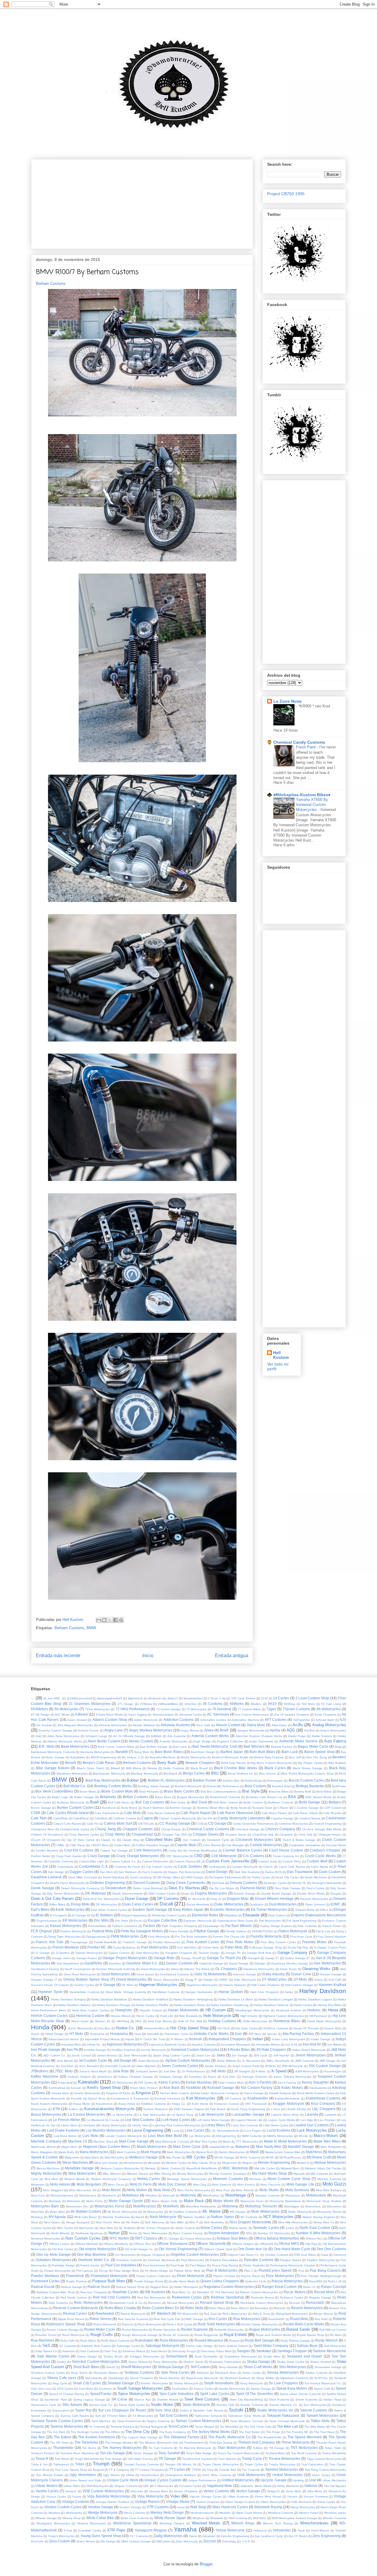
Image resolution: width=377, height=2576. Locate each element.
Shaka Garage (259, 2361)
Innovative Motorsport (236, 2044)
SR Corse (119, 2399)
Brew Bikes (324, 1791)
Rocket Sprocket (164, 2330)
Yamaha (185, 2529)
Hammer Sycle (50, 1992)
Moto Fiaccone (271, 2185)
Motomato (74, 2201)
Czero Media (319, 1867)
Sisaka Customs (316, 2373)
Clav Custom (191, 1840)
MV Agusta (57, 2217)
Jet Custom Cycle (93, 2060)
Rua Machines (43, 2340)
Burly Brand (129, 1808)
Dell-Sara (218, 1883)
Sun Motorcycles (315, 2405)
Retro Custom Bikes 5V (161, 2308)
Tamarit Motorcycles (322, 2415)
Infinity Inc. (94, 2044)
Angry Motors (190, 1730)
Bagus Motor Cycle (313, 1746)
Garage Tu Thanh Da (224, 1958)
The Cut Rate (56, 2432)
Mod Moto (51, 2179)
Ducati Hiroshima (198, 1904)
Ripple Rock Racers (71, 2319)
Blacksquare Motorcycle (109, 1774)
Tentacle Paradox (122, 2427)
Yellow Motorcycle (230, 2530)
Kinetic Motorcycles (87, 2093)
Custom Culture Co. (123, 1861)
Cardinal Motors (310, 1818)
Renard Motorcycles (181, 2303)
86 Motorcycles (329, 1709)
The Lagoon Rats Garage (140, 2437)
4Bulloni (256, 1704)
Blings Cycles (194, 1773)
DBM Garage (195, 1877)
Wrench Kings (243, 2523)
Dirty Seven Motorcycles (63, 1894)
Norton (114, 2233)
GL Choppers (226, 1969)
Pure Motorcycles (280, 2276)
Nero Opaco (52, 2222)
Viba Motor (315, 2491)
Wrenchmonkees (314, 2523)
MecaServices (133, 2163)
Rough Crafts (102, 2335)
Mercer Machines (48, 2168)
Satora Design (87, 2356)
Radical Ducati (43, 2287)
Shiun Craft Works (258, 2367)
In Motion (177, 2039)
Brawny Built (303, 1791)
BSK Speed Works (318, 1797)
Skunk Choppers (141, 2378)
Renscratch (315, 2303)
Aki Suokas (44, 1725)
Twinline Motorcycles (282, 2469)
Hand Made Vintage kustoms (126, 1992)
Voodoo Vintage (130, 2507)
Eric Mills (101, 1920)
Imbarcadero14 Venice (64, 2039)
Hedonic (314, 2010)
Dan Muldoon (128, 1872)
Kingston (143, 2093)
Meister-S (303, 2163)
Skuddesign (116, 2378)
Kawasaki (88, 2082)
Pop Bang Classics (325, 2270)
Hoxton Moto (333, 2028)
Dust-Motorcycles (283, 1904)
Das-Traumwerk (300, 1872)
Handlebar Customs (166, 1992)
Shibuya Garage (171, 2367)
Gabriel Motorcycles (89, 1953)
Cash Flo (93, 1824)
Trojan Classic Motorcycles (220, 2464)
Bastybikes (78, 1757)
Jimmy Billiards (226, 2061)
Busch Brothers (154, 1808)
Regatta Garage (320, 2297)
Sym (98, 2416)
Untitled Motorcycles (238, 2480)
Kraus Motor (82, 2104)
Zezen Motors (86, 2541)
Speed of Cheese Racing (66, 2394)
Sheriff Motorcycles (136, 2367)
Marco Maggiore (42, 2152)
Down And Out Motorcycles (101, 1899)
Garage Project (87, 1958)
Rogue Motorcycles (265, 2329)
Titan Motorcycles (232, 2448)
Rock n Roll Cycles (180, 2324)
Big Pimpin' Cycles (310, 1763)
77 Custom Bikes (249, 1709)
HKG (138, 2021)
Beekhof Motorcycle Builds (230, 1757)
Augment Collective (230, 1741)
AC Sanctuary (218, 1714)
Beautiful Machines (163, 1757)
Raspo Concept (334, 2287)
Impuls (130, 2039)
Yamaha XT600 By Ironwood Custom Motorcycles (312, 805)
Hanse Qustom (231, 1992)
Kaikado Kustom (79, 2077)
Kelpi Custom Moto (231, 2083)
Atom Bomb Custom (104, 1741)
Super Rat (83, 2410)
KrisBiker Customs (153, 2104)
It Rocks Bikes (239, 2050)
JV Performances (194, 2071)
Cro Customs (254, 1856)
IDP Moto (255, 2034)
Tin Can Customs (161, 2448)
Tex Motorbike (229, 2427)
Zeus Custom (59, 2541)
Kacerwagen (333, 2071)
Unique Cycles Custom (163, 2480)
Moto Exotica (246, 2185)
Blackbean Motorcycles (72, 1774)
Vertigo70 (273, 2491)
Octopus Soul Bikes (232, 2238)
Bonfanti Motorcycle (188, 1786)
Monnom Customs (228, 2179)
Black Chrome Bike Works (236, 1768)
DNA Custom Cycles (162, 1894)
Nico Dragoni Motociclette (250, 2222)
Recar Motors (295, 2292)
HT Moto (76, 2034)
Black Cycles (275, 1768)
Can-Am (207, 1818)
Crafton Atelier (41, 1856)
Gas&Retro (93, 1963)
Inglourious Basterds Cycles (168, 2044)
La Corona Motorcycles (86, 2114)
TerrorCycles (178, 2426)
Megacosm (229, 2163)
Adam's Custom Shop (110, 1720)
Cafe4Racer (81, 1818)
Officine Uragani (243, 2244)
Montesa (255, 2179)
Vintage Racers (147, 2502)
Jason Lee (204, 2055)
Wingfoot (198, 2518)
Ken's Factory (287, 2083)
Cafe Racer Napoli (195, 1813)
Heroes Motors (121, 2016)
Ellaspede (251, 1915)
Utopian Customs (126, 2486)
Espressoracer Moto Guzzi (235, 1921)
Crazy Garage (99, 1856)
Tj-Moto (258, 2448)
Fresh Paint (306, 747)
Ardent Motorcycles (333, 1730)
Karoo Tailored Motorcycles (292, 2077)
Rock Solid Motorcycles (216, 2324)
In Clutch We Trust (152, 2039)
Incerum (196, 2039)
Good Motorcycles (115, 1974)
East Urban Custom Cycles (109, 1910)
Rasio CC (309, 2287)
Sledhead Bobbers (237, 2378)
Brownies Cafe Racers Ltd (264, 1797)
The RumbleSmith (270, 2437)
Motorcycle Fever (252, 2201)
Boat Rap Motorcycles (103, 1780)
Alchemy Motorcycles (113, 1725)
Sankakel (264, 2351)
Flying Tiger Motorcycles (64, 1937)
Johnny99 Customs (117, 2066)
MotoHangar (236, 2195)
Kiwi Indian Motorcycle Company (217, 2093)
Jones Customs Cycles (180, 2066)
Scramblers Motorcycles (241, 2356)
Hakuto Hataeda (234, 1985)
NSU (249, 2233)
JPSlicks (270, 2066)
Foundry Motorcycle (266, 1936)
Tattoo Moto (320, 2421)
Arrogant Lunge (96, 1736)
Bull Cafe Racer (119, 1802)
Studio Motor (162, 2405)
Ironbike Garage (95, 2050)
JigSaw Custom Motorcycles (188, 2060)
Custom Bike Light (91, 1861)
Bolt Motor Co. (75, 1786)
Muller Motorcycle (300, 2212)
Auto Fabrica (335, 1741)
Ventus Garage (248, 2491)
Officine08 (266, 2244)
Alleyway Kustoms (175, 1725)
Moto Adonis (60, 2184)
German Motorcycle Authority (116, 1969)
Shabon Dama (193, 2362)
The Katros (62, 2437)
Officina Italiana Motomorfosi (277, 2238)
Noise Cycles (211, 2228)
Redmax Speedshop (228, 2297)
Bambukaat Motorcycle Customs (53, 1752)
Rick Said (210, 2314)
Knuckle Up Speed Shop (88, 2098)
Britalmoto (108, 1797)
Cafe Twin (39, 1818)
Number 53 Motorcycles (274, 2233)
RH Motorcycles (188, 2314)
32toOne (190, 1704)
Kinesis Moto (60, 2093)
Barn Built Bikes (262, 1752)
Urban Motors (46, 2486)
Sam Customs (90, 2351)
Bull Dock (199, 1802)
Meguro (247, 2163)
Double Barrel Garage (276, 1894)
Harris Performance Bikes (48, 2010)
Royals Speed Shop (310, 2335)
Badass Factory (282, 1747)
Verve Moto (294, 2491)
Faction (149, 1926)
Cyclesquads (217, 1867)
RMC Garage (194, 2319)
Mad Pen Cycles (206, 2142)
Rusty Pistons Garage (295, 2341)
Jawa (221, 2055)
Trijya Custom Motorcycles (324, 2459)
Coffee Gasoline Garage (153, 1845)
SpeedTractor (101, 2394)
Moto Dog (200, 2185)
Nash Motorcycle (163, 2217)
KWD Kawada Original (189, 2109)
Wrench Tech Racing (278, 2523)
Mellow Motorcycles (330, 2162)
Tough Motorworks (87, 2459)
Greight (208, 1980)
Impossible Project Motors (102, 2039)
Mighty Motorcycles (46, 2173)
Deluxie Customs (243, 1883)
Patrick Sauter (90, 2265)
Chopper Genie (236, 1835)
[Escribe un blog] (104, 1620)
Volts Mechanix (301, 2502)
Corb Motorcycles (148, 1850)
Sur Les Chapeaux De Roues (122, 2410)
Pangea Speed (290, 2260)
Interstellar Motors (268, 2044)
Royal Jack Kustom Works (273, 2335)
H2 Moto (127, 1985)
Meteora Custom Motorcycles (120, 2168)
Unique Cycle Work (123, 2480)
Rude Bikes (88, 2341)
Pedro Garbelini (254, 2265)
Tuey (210, 2470)
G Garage (43, 1953)
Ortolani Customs (277, 2255)
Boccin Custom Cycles (307, 1780)
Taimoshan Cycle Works (244, 2416)
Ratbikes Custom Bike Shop (56, 2292)
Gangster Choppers (179, 1953)
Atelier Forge (297, 1736)
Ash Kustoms (176, 1736)
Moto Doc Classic (172, 2184)
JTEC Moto (64, 2071)
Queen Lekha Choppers (220, 2281)
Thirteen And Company (257, 2442)
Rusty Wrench (327, 2340)
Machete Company (46, 2141)
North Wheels (61, 2233)
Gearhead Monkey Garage (290, 1963)
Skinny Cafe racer (62, 2378)
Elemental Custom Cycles (169, 1915)
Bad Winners (254, 1746)
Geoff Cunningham (77, 1969)
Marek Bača (66, 2152)
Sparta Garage (261, 2389)
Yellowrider (282, 2530)
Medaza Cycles (176, 2163)
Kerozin (76, 2088)
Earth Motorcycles (70, 1909)
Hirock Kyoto (80, 2021)
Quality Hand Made (182, 2281)
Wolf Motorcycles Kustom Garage (295, 2518)
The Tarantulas (86, 2442)
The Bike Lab (287, 2426)
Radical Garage (71, 2287)
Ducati (166, 1904)
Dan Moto (106, 1872)
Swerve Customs (314, 2410)
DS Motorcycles (106, 1904)
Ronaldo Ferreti (46, 2335)
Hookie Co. (125, 2028)
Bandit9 (122, 1752)
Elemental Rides (205, 1915)
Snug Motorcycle (252, 2383)
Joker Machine (146, 2066)
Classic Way (131, 1840)
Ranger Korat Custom (279, 2287)
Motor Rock (194, 2201)
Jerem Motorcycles (311, 2055)
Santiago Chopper (292, 2351)
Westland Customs (280, 2513)
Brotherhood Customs (225, 1797)
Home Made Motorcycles (324, 2021)
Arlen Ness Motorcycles (63, 1736)
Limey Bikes (215, 2125)
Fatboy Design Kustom (276, 1926)
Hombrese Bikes (287, 2021)
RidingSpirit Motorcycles (292, 2314)
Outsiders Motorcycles (53, 2260)
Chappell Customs (138, 1829)
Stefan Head (332, 2400)
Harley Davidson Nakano (74, 2005)
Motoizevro (293, 2195)
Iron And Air (312, 2044)
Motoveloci (334, 2206)
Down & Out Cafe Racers (52, 1899)
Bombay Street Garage (154, 1786)
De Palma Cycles (259, 1877)
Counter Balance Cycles (242, 1850)
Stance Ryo (143, 2400)
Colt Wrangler (235, 1845)
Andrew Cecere (88, 1730)
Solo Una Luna (41, 2389)
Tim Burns (89, 2448)
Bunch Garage (41, 1808)
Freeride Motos (314, 1942)
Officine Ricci (142, 2244)
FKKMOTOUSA (263, 1931)
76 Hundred (222, 1709)
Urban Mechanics (334, 2480)
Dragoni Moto (238, 1899)
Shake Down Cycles (291, 2362)
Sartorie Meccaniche (330, 2351)
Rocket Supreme (195, 2329)
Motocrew (188, 2195)
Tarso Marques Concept (247, 2421)
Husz (138, 2034)
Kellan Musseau (199, 2082)
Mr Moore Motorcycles (122, 2212)
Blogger (206, 2564)
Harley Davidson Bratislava (109, 1999)
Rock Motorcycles (150, 2324)
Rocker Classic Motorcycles (259, 2324)
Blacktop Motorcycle (144, 1774)
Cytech (268, 1867)
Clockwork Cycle (218, 1840)
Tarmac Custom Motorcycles (198, 2421)
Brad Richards (149, 1791)
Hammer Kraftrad (332, 1985)
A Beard (81, 1714)
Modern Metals (75, 2179)
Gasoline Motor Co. (142, 1963)
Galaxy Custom (119, 1953)
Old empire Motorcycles (97, 2249)
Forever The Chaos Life (229, 1937)
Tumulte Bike (228, 2470)
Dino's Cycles (315, 1888)
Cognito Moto (186, 1845)
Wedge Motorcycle (103, 2512)
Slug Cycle (60, 2383)
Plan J (249, 2271)
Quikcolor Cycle (256, 2281)
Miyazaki (299, 2174)
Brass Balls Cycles (179, 1791)
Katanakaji (65, 2083)
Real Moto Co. (182, 2292)
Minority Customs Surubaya (228, 2174)
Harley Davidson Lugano (315, 1999)
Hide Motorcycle (217, 2016)
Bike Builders (337, 1763)
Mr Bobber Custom (86, 2211)
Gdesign (260, 1963)
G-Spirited (63, 1953)
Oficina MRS (289, 2244)
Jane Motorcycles (135, 2055)
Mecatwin (154, 2163)
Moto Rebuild (245, 2190)
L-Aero (276, 2109)
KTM (56, 2109)
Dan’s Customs (152, 1872)
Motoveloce (313, 2206)
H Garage (107, 1985)
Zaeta (193, 2536)
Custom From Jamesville (228, 1861)
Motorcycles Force (109, 2206)
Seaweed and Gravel (304, 2356)
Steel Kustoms (279, 2400)
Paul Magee (198, 2265)
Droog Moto (80, 1904)
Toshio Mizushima (334, 2453)
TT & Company (119, 2470)
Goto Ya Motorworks (210, 1974)
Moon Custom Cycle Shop (289, 2179)
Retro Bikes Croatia (120, 2308)
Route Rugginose (206, 2335)
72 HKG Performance (133, 1709)
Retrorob (280, 2308)
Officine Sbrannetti (211, 2244)
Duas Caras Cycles (138, 1904)
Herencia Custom (90, 2016)
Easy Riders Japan (188, 1909)
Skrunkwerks (94, 2378)
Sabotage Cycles (128, 2346)
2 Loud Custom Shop (312, 1698)
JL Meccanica (251, 2061)
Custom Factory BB (187, 1861)
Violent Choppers (208, 2502)
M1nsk (303, 2136)
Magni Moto (69, 2147)
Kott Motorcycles (201, 2098)
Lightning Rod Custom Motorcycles (177, 2125)
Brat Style (251, 1791)
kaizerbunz (105, 2077)
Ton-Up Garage (112, 2453)
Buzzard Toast (262, 1808)
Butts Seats (239, 1808)
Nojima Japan (238, 2228)
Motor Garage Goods (126, 2201)
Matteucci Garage (143, 2157)
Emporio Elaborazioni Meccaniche (319, 1915)
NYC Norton (119, 2238)
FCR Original (41, 1931)
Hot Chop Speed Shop (189, 2028)
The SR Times (59, 2443)
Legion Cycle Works (281, 2120)
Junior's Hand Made (93, 2071)
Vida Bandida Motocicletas (109, 2496)
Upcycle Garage (273, 2480)
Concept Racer (336, 1845)
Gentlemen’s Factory (45, 1969)
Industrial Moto (71, 2044)
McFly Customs (250, 2157)
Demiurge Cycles (275, 1883)
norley (290, 2228)
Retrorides (261, 2308)
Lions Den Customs (244, 2125)
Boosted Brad (281, 1786)
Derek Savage (43, 1888)
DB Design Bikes (169, 1877)
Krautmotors (104, 2104)
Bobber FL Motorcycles (166, 1780)
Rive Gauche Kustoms (133, 2319)
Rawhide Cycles (126, 2292)
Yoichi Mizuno (320, 2530)
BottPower (339, 1786)
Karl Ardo (229, 2077)
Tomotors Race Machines (77, 2453)
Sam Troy (111, 2351)
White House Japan (170, 2518)
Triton (80, 2464)
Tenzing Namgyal (151, 2427)
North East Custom (315, 2228)
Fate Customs (307, 1926)
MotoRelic (171, 2206)
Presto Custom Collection (154, 2276)
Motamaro (38, 2185)
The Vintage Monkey (119, 2443)
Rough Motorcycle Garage (140, 2335)
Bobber (133, 1780)
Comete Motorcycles (266, 1845)
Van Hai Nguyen (335, 2486)
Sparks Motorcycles (232, 2389)
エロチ (246, 2541)
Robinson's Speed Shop (66, 2324)
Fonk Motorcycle (159, 1937)
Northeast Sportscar (89, 2233)
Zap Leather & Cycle (269, 2536)
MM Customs (319, 2174)
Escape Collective (162, 1920)
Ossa (325, 2255)
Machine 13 (78, 2141)
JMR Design (327, 2061)
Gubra (318, 1980)
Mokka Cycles (149, 2179)
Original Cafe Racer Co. (244, 2255)
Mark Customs (126, 2152)
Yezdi (301, 2530)
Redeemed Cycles (187, 2297)
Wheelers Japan (335, 2513)
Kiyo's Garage (254, 2093)
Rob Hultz (321, 2319)
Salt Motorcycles (335, 2346)
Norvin (133, 2233)
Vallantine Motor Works (256, 2486)
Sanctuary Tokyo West (216, 2351)
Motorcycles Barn (45, 2206)
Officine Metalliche (116, 2244)
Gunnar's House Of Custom (50, 1985)
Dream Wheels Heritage (274, 1899)
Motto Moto (57, 2212)
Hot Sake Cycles (247, 2028)
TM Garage (277, 2448)
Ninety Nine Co (324, 2222)
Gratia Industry (273, 1974)
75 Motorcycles (196, 1709)
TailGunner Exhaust (208, 2416)
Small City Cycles (87, 2383)
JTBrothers (40, 2071)
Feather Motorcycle (73, 1931)
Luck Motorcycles (312, 2130)
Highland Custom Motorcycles (283, 2016)
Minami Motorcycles (190, 2174)
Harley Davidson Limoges (276, 1999)
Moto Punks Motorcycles (194, 2190)
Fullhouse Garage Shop (266, 1947)
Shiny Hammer (228, 2367)
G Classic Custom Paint (330, 1947)
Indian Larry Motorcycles (288, 2039)
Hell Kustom (281, 1355)
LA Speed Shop (182, 2115)
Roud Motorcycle (73, 2335)
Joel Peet (67, 2066)
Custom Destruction (155, 1861)
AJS (343, 1720)
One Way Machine (92, 2254)
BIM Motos (134, 1768)
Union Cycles (321, 2475)
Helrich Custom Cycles (49, 2016)
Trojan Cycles (254, 2464)
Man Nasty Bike (269, 2147)
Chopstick (286, 1835)
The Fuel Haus (324, 2432)
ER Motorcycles (75, 1920)
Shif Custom (200, 2367)
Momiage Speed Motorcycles (187, 2179)
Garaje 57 (272, 1958)
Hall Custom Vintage (299, 1985)
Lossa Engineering (147, 2130)
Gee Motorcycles (327, 1963)
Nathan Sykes (223, 2217)
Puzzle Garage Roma (149, 2281)
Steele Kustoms (306, 2400)
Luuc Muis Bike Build (165, 2136)
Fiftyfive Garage (207, 1931)
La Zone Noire (287, 701)
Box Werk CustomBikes (54, 1791)
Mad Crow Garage (134, 2141)
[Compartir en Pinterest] (121, 1620)
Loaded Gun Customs (311, 2125)
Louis (176, 2131)
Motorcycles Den (77, 2206)
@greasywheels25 (110, 1698)
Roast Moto (299, 2319)
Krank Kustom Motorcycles (49, 2104)
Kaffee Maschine (45, 2076)
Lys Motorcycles (200, 2136)
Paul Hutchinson (154, 2265)
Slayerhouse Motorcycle (202, 2378)
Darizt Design (217, 1872)
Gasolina (115, 1963)
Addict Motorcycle (146, 1720)
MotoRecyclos (144, 2206)
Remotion (155, 2303)
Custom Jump (268, 1861)
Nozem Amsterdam (224, 2233)
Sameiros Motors (134, 2351)
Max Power (174, 2157)
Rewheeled (105, 2313)
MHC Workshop (235, 2168)
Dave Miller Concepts (83, 1877)
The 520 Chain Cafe (258, 2427)
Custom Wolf (317, 1861)
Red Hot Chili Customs (111, 2297)
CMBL (60, 1845)
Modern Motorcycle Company (111, 2179)
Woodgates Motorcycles (53, 2523)
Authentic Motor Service (298, 1741)
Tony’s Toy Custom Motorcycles (239, 2453)
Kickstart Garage (221, 2088)
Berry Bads (167, 1763)
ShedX (110, 2367)
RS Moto (335, 2335)
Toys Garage (113, 2459)
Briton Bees (163, 1797)
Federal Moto (102, 1931)
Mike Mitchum (112, 2174)
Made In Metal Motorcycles (286, 2141)
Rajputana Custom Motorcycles (229, 2287)
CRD (198, 1856)
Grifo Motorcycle (245, 1980)
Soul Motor (86, 2389)
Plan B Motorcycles (222, 2270)
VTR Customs (158, 2507)
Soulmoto (105, 2389)
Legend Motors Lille (249, 2120)
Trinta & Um (39, 2464)
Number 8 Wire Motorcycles (318, 2233)
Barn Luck (290, 1752)
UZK (146, 2486)
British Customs (135, 1797)
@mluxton (155, 1698)
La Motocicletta (122, 2115)
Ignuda (272, 2034)
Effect (324, 1910)
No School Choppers (155, 2228)
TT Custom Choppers (149, 2470)
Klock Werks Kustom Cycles (316, 2093)
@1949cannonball (79, 1698)
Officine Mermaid (86, 2244)
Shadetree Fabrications (225, 2362)
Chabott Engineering (328, 1824)
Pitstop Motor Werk (187, 2271)
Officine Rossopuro (172, 2244)
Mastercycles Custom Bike (283, 2152)
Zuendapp (229, 2541)
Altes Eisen (279, 1725)
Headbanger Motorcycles (252, 2010)
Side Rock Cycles (175, 2372)
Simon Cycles (252, 2373)
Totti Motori (62, 2459)
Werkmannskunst (202, 2513)
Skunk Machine (169, 2378)
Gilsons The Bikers (197, 1969)
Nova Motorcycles (155, 2233)
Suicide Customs (252, 2405)
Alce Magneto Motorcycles (75, 1725)
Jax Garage (240, 2055)
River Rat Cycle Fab (167, 2319)
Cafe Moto (133, 1813)
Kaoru (212, 2077)
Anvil (224, 1730)
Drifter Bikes (57, 1904)
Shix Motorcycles (292, 2367)
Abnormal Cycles (190, 1715)
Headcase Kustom (288, 2010)
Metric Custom (171, 2168)
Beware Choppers (200, 1763)
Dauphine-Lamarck (46, 1877)
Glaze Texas (288, 1969)
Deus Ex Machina (184, 1888)
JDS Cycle (261, 2055)
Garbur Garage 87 (297, 1958)
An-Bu (298, 1725)
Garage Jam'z (61, 1958)
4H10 (272, 1704)
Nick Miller (177, 2222)
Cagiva (147, 1818)
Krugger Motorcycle (288, 2103)
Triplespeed (61, 2464)
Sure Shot (163, 2410)
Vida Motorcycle (150, 2496)
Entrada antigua (232, 1656)
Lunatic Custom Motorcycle (123, 2136)
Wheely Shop (72, 2518)
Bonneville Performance (223, 1786)
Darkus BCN (273, 1872)
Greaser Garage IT (44, 1980)
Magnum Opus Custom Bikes (107, 2147)
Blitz (215, 1773)
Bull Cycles (178, 1802)
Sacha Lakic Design (200, 2346)
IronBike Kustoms (124, 2050)
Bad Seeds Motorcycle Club (215, 1746)
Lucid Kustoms (279, 2130)
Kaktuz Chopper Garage (136, 2077)
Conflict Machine (47, 1850)
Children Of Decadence (47, 1835)
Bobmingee (275, 1781)
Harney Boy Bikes (330, 2005)
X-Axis (68, 2530)
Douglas (336, 1894)
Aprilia (275, 1730)
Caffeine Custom (125, 1818)
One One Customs (331, 2249)
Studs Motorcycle (196, 2405)
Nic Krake (133, 2222)
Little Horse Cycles (276, 2125)
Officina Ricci (314, 2239)
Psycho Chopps (224, 2276)
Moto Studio (269, 2190)
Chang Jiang (106, 1829)
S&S (46, 2346)
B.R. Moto (46, 1746)
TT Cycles (177, 2469)
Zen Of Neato (298, 2536)
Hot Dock (224, 2028)
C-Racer (283, 1808)
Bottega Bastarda (310, 1786)
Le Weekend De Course (103, 2120)
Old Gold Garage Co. (139, 2249)
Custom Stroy (292, 1861)
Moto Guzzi (334, 2184)
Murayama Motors (329, 2212)
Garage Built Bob (259, 1953)
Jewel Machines (149, 2061)
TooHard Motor (275, 2453)
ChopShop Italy (263, 1835)
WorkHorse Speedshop (132, 2523)
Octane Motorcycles (198, 2239)
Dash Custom (330, 1872)
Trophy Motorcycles (282, 2464)
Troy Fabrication (312, 2464)
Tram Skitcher (227, 2459)
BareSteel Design (203, 1752)
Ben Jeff (295, 1757)
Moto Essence (222, 2185)
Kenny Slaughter (315, 2082)
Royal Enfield (235, 2335)
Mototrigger (292, 2206)
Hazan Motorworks (183, 2010)
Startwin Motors (168, 2400)
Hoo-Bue (104, 2028)
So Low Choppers (283, 2383)
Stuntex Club (225, 2405)
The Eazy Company (173, 2432)
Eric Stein (122, 1921)
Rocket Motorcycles (135, 2330)
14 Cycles (281, 1698)
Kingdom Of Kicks (118, 2093)
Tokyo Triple (333, 2448)
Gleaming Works (316, 1969)
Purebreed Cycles (45, 2281)
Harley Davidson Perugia (114, 2005)
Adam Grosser (77, 1720)
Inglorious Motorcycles (125, 2044)
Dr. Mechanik (197, 1899)
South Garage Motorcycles (140, 2388)
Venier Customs (216, 2491)
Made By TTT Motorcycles (240, 2142)
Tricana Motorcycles (284, 2458)
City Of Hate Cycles (81, 1840)
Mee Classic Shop (204, 2163)
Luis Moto (90, 2136)
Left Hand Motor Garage (213, 2120)
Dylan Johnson (315, 1904)
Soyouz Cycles (204, 2389)
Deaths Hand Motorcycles (67, 1883)
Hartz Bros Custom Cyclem (91, 2010)
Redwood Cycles (291, 2297)
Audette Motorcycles (174, 1741)
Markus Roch (205, 2152)
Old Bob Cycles (63, 2249)
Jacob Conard (81, 2055)
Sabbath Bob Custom (96, 2346)
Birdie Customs (174, 1768)
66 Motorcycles (67, 1709)
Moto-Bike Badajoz (329, 2190)
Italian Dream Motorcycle (309, 2050)
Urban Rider (72, 2486)
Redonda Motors (262, 2297)
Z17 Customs (139, 2536)
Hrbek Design (55, 2034)
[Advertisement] (142, 203)
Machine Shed (103, 2142)
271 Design (126, 1704)
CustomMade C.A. (94, 1866)
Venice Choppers (186, 2491)
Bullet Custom (253, 1802)
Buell (94, 1802)
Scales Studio (113, 2356)
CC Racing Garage (175, 1823)
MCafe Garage (224, 2157)
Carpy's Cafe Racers (67, 1824)
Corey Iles (175, 1850)
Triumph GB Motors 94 (180, 2464)
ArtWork (156, 1736)
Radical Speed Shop (130, 2287)
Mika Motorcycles (82, 2173)
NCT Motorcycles (278, 2217)
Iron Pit (72, 2050)
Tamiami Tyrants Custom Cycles (57, 2421)
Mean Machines (75, 2162)
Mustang (37, 2217)
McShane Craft (319, 2157)
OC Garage (171, 2239)
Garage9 (254, 1958)
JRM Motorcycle (292, 2066)
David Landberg (141, 1877)
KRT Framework (256, 2104)
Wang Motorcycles (303, 2507)
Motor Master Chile (165, 2201)
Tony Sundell (169, 2453)
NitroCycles (86, 2228)
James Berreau (107, 2055)
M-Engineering (226, 2136)
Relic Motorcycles (88, 2303)
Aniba (209, 1730)
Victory (77, 2497)
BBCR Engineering (104, 1757)
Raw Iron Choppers (94, 2292)
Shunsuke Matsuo (106, 2373)
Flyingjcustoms (96, 1937)
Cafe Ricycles (333, 1813)
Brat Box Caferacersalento (219, 1791)
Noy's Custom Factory (188, 2233)
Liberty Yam (140, 2125)
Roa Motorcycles (247, 2319)
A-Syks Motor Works (109, 1715)
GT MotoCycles (274, 1979)
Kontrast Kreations (167, 2098)
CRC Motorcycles (177, 1856)
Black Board (199, 1768)
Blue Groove (267, 1774)
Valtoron (311, 2486)
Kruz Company (323, 2103)
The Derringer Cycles (85, 2432)
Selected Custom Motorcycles (96, 2361)
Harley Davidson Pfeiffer (152, 2005)
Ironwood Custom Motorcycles (195, 2050)
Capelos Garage (282, 1818)
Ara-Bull (309, 1730)
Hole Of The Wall (190, 2021)
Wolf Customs (238, 2518)
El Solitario (104, 1915)
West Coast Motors (249, 2513)
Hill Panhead (318, 2016)
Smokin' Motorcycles (154, 2383)
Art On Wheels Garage (129, 1736)
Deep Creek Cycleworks (186, 1883)
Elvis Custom (277, 1915)
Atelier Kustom (322, 1736)
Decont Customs (147, 1883)
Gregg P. (191, 1980)
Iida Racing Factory (299, 2034)
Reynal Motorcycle (133, 2314)
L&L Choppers (324, 2109)
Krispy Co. (179, 2104)
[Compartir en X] (110, 1620)
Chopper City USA (174, 1835)
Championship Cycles (75, 1829)
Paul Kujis (177, 2265)
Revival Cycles (75, 2313)
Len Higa (307, 2120)
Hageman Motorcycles (158, 1985)
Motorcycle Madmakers (285, 2201)
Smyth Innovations (219, 2383)
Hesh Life (167, 2016)
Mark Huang (151, 2152)
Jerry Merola (65, 2061)
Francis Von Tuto (49, 1942)
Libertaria (89, 2125)
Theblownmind (194, 2443)
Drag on (216, 1899)
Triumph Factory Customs (141, 2464)
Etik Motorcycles (270, 1921)
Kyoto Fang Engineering (248, 2109)
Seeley (61, 2362)
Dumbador (257, 1904)
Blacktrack (170, 1774)
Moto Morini (111, 2190)
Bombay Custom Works (113, 1786)
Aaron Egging (138, 1715)
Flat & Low (323, 1931)
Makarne (242, 2147)
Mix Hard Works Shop (269, 2173)
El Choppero (58, 1915)
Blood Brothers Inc (240, 1774)
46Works (237, 1704)
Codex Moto (122, 1845)
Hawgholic (124, 2010)
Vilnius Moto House (268, 2497)
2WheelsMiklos (168, 1704)
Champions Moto (43, 1829)
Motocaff (169, 2195)
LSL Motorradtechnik (225, 2131)
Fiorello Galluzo (236, 1931)
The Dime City (138, 2432)
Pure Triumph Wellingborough (321, 2276)
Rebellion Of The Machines (216, 2292)
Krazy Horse (127, 2104)
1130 (264, 1698)
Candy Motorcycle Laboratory (241, 1818)
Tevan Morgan (205, 2427)
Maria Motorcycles (94, 2152)
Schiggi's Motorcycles (144, 2356)
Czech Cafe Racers (292, 1867)
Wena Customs (134, 2513)
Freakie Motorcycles (166, 1942)
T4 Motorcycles (143, 2416)
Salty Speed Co (46, 2351)
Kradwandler (258, 2098)
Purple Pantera (76, 2281)
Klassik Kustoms (280, 2093)
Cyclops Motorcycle (245, 1867)
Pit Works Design (157, 2271)
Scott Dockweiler (206, 2356)
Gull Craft (335, 1980)
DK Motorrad (95, 1893)
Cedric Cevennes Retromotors (253, 1824)
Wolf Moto (259, 2518)
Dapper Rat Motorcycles (184, 1872)
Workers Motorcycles (91, 2523)
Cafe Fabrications (107, 1813)
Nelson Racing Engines (319, 2217)
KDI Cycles (145, 2083)
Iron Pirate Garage (46, 2050)
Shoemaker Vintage (328, 2367)
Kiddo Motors (292, 2088)
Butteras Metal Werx (211, 1808)
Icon (238, 2034)
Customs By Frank (127, 1867)
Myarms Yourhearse (116, 2217)
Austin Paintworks (261, 1741)
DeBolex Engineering (107, 1883)
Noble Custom (185, 2228)
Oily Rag (311, 2244)
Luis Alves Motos (65, 2136)
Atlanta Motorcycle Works (65, 1741)
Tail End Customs (174, 2415)
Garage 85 (233, 1953)
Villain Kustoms (238, 2497)
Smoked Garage (121, 2383)
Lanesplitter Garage (248, 2114)
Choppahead (142, 1834)
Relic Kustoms (58, 2303)
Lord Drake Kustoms (63, 2130)
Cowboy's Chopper (325, 1850)
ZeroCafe (37, 2541)
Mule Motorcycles (265, 2211)
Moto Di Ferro (141, 2184)
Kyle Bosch (218, 2109)
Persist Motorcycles (57, 2271)
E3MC (336, 1904)
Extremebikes (97, 1926)
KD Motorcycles (122, 2083)
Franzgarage (79, 1942)
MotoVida (37, 2212)
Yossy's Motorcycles (61, 2536)
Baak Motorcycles (75, 1746)
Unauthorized (150, 2475)
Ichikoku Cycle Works (211, 2034)
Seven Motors (138, 2362)
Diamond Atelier (253, 1888)
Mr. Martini (212, 2211)
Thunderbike (63, 2448)
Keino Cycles (169, 2082)
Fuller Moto (234, 1947)
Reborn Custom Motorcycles (259, 2292)
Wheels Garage (46, 2518)
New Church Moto (108, 2222)
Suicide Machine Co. (283, 2405)
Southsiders (180, 2389)
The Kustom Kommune (97, 2437)
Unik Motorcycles (251, 2475)
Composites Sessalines (304, 1845)
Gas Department (68, 1963)
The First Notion (249, 2432)
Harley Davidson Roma (190, 2005)
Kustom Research (156, 2109)
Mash (254, 2152)
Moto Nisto (162, 2190)
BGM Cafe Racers (234, 1763)
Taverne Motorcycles (67, 2426)
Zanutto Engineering (235, 2536)
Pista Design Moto (126, 2271)
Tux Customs (251, 2470)
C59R (36, 1813)
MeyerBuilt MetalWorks (202, 2168)
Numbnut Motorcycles (46, 2239)
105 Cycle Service (243, 1698)
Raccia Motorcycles (287, 2281)
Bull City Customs (150, 1802)
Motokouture (316, 2195)
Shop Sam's (79, 2373)
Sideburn (203, 2373)
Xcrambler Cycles (90, 2530)
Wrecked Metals (206, 2523)
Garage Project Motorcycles (125, 1958)
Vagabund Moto (220, 2486)
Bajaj (338, 1747)
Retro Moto (194, 2308)
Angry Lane (114, 1730)
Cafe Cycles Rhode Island (68, 1813)
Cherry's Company (280, 1829)
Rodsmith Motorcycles (229, 2330)
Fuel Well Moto (187, 1947)
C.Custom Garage (306, 1808)
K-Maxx (261, 2071)
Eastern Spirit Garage (150, 1909)
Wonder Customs (334, 2518)
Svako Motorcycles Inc (275, 2410)
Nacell (140, 2217)
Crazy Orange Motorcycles (138, 1856)
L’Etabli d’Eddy (296, 2109)
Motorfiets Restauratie (201, 2206)
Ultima (130, 2475)
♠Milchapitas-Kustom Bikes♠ (302, 795)
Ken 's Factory (260, 2082)
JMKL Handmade (278, 2061)
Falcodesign (211, 1926)
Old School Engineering (178, 2249)
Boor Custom (255, 1786)
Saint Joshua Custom (233, 2346)
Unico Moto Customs (216, 2475)
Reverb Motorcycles (307, 2308)
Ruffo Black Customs (115, 2341)
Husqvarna (119, 2034)
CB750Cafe (146, 1824)
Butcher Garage (181, 1808)
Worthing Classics (172, 2523)
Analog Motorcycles (329, 1725)
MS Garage (238, 2212)
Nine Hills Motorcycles (293, 2222)
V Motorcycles (164, 2486)
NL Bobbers (127, 2228)
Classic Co (108, 1840)
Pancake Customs (259, 2260)
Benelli (71, 1763)
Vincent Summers (316, 2497)
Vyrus (181, 2507)
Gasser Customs (179, 1963)
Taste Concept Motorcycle (287, 2421)
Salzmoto (68, 2351)
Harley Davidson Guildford (151, 1999)
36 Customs (213, 1704)
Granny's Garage (244, 1974)
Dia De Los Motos (222, 1888)
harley (289, 1992)
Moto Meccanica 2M (83, 2190)
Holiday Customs (222, 2021)
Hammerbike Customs (84, 1992)
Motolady (55, 2201)
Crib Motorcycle (224, 1856)
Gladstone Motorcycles (259, 1969)
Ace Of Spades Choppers (292, 1715)
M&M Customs (252, 2136)
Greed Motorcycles (131, 1979)
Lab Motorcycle (211, 2114)
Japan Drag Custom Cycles (172, 2055)
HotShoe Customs (276, 2028)
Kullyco (73, 2109)
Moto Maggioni (53, 2190)
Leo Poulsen (327, 2120)
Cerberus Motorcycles (294, 1824)
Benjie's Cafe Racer (99, 1763)
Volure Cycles (326, 2502)
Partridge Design (63, 2265)
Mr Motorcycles (153, 2212)
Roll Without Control (333, 2330)
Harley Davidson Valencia (272, 2005)
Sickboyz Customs (139, 2372)
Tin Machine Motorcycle (195, 2448)
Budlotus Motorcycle (71, 1802)
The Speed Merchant (305, 2437)
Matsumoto (72, 2157)
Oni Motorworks (125, 2255)
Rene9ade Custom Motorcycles (262, 2303)
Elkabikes (231, 1915)
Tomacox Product (43, 2453)
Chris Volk (305, 1835)
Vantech (71, 2491)
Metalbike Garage (80, 2168)
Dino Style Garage (288, 1888)
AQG (291, 1730)
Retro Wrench (240, 2308)
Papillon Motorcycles (321, 2260)
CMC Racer (78, 1845)
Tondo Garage (143, 2453)
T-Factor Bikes (117, 2416)
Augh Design (202, 1741)
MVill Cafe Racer (86, 2217)
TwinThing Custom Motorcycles (325, 2470)
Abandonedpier (163, 1715)
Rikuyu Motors (323, 2314)
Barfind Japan (232, 1752)
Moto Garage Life (300, 2184)
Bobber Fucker (205, 1780)
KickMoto (194, 2088)
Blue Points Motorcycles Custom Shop (307, 1774)
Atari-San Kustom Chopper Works (259, 1736)
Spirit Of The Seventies (254, 2394)
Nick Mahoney (155, 2222)
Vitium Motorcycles (273, 2502)
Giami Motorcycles (153, 1969)
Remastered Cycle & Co (126, 2303)
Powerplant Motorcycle (109, 2276)
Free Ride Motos (240, 1942)
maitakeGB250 (220, 2147)
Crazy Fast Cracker (69, 1856)
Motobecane (88, 2195)
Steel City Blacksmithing (246, 2400)
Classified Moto (159, 1840)
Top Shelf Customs (304, 2453)
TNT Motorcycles (304, 2448)
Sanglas (243, 2351)
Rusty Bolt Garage (259, 2340)
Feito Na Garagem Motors (142, 1931)
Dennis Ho (299, 1883)
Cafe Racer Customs (161, 1813)
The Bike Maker (315, 2427)
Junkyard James (147, 2071)
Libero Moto (69, 2125)
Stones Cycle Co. (101, 2405)
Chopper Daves (206, 1834)
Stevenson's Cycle (44, 2405)
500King (289, 1704)
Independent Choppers (227, 2039)
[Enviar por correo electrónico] (99, 1620)
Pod (301, 2271)
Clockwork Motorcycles (254, 1840)
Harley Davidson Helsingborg (193, 1999)
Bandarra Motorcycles (95, 1752)
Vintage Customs (76, 2502)
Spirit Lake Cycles (215, 2394)
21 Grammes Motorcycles (89, 1704)
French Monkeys (66, 1947)
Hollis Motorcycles (255, 2021)
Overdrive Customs (129, 2260)
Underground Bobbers (180, 2475)
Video (175, 2496)
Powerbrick (75, 2276)
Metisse (150, 2168)
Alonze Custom (228, 1725)
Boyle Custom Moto (117, 1791)
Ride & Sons (261, 2314)
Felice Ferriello (179, 1931)
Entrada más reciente (58, 1656)
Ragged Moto (159, 2287)
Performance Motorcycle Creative (292, 2265)
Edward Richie (305, 1910)
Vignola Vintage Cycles (205, 2497)
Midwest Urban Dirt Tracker (323, 2168)
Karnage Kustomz (255, 2077)
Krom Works (200, 2104)
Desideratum (116, 1888)
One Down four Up (253, 2249)
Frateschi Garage (135, 1942)
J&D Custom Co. (54, 2055)
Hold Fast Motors (160, 2021)
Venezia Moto (158, 2491)
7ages (271, 1709)
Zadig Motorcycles (168, 2536)
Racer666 (316, 2281)
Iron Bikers (334, 2044)
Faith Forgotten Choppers (180, 1926)
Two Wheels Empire (50, 2475)
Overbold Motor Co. (94, 2260)
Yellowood (260, 2530)
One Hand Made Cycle (292, 2249)
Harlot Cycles (303, 2005)
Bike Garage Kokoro (53, 1768)
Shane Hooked (321, 2362)
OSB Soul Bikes (305, 2255)
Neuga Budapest (78, 2222)
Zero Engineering (326, 2536)
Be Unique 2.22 (133, 1757)
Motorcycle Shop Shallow (324, 2201)
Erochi (138, 1921)
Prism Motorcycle (191, 2276)
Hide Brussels (188, 2016)
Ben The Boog (317, 1757)
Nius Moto (106, 2228)
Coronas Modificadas (203, 1850)
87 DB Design (40, 1715)
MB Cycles (196, 2157)
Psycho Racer (250, 2276)
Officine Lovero (59, 2244)
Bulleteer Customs (281, 1802)
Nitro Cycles (65, 2228)
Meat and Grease (106, 2163)
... (33, 1698)
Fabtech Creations (125, 1926)
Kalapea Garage (171, 2077)
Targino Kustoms (158, 2421)
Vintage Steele (178, 2502)
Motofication (211, 2195)
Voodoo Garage (100, 2507)
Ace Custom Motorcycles (252, 1715)
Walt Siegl (198, 2507)
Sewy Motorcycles (165, 2362)
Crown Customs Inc (286, 1856)
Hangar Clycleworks (199, 1992)
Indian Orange (321, 2039)
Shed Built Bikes (86, 2367)
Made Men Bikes (327, 2141)
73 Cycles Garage (168, 1709)
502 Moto (308, 1704)
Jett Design (122, 2060)
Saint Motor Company (271, 2346)
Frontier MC (97, 1947)
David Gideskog (114, 1877)
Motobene (109, 2195)
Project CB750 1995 (286, 194)
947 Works (62, 1715)
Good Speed (145, 1974)
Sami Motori (159, 2351)
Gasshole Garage (211, 1963)
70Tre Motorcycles (97, 1709)
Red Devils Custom (73, 2297)
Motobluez (130, 2195)
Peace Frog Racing (225, 2265)
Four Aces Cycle (301, 1937)
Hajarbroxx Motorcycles (202, 1985)
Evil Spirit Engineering (301, 1921)
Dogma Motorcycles (211, 1893)
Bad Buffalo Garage (154, 1747)
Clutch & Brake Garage (299, 1840)
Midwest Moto (290, 2168)
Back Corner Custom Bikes (116, 1747)
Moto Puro (223, 2190)
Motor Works (223, 2201)
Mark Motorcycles (179, 2152)
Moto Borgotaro (89, 2184)
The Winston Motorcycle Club (159, 2443)
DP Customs (168, 1899)
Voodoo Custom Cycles (63, 2507)
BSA (292, 1797)
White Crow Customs (135, 2518)
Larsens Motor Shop (285, 2115)
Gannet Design (209, 1953)
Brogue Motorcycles (191, 1797)
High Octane (249, 2016)
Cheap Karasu (171, 1829)
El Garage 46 (81, 1915)
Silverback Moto (226, 2373)
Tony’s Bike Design (199, 2453)
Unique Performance (202, 2480)
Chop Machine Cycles (84, 1835)
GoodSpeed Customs (174, 1974)
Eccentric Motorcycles (227, 1909)
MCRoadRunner (290, 2157)
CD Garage (217, 1823)
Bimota (152, 1768)
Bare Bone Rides (169, 1752)
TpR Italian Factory (140, 2459)
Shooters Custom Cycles (48, 2373)
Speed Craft (322, 2389)
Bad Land (180, 1747)
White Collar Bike (100, 2518)
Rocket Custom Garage (62, 2330)
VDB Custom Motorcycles (103, 2491)
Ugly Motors (111, 2475)
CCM (200, 1824)
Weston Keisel (308, 2513)
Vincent (292, 2497)
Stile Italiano (72, 2405)
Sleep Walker (265, 2378)
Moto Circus (116, 2185)
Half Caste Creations (265, 1985)
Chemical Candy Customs (299, 742)
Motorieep (230, 2206)
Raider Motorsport (186, 2287)
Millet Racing (162, 2174)
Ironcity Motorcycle (153, 2050)
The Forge (273, 2432)
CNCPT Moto (100, 1845)
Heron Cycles (145, 2016)
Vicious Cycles (56, 2497)
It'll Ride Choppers (271, 2050)
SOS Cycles (65, 2389)
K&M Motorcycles (307, 2071)
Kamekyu (195, 2077)
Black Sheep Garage (308, 1768)
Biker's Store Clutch (90, 1768)
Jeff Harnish (282, 2055)
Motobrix (151, 2195)
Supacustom (61, 2410)
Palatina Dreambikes (224, 2260)
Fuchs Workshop (124, 1947)
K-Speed (279, 2071)
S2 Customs (67, 2346)
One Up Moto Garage (53, 2254)
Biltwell (115, 1768)
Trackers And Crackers (197, 2459)
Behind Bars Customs (269, 1757)
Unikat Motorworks (288, 2475)
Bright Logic (60, 1797)
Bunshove (109, 1808)
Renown (295, 2303)
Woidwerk (216, 2518)
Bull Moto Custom (226, 1802)
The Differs (112, 2432)
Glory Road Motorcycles (80, 1974)
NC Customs (249, 2217)
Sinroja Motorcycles (283, 2372)
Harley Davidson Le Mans (236, 1999)
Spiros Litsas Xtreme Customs (300, 2394)
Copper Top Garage (114, 1850)
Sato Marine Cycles (53, 2356)
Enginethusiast (47, 1921)
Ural (313, 2480)
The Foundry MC (297, 2432)
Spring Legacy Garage (89, 2400)
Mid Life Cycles (265, 2168)
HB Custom (216, 2010)
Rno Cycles (218, 2319)
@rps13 (173, 1698)
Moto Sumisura (297, 2190)
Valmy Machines (288, 2486)
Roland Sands (298, 2329)
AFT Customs (276, 1720)
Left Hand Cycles (176, 2120)
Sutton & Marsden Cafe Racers (201, 2410)
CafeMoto (101, 1818)
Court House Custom (286, 1850)
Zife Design (108, 2541)
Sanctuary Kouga (184, 2351)
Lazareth (331, 2115)
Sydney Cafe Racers (75, 2416)
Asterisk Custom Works (210, 1736)
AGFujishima (302, 1720)
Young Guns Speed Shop (101, 2536)
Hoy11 (35, 2034)
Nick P (194, 2222)
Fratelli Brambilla (105, 1942)
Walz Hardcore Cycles (230, 2507)
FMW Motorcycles (125, 1936)
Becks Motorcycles (194, 1757)
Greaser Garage (331, 1974)
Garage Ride (164, 1958)
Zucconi (210, 2541)
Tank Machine (101, 2421)
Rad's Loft (335, 2281)
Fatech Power (332, 1926)
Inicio (148, 1656)
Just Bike (170, 2071)
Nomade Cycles (266, 2228)
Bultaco (335, 1802)
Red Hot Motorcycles (152, 2297)
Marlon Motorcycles (232, 2152)
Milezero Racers (138, 2174)
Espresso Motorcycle (198, 1921)
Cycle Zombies (190, 1866)
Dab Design (56, 1872)
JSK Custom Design (325, 2066)
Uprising (298, 2480)
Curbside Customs (61, 1861)
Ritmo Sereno (101, 2319)
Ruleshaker (144, 2340)
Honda (40, 2027)
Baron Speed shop (319, 1752)
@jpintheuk (135, 1698)
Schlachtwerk (177, 2356)
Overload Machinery (162, 2260)
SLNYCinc (321, 2378)
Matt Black (92, 2157)
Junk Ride (121, 2071)
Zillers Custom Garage (136, 2541)
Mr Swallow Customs (183, 2212)
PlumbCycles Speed (275, 2270)
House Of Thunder (306, 2028)
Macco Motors (326, 2136)
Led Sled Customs (140, 2120)
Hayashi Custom (151, 2010)
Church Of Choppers (46, 1840)
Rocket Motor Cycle (100, 2329)
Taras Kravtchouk (129, 2421)
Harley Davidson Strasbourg (230, 2005)
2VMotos (146, 1704)
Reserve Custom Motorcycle (76, 2308)
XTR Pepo (116, 2530)
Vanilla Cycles (47, 2491)
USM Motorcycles (97, 2486)
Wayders (54, 2513)
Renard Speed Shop (217, 2303)
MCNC (270, 2157)
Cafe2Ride (61, 1818)
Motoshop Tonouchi (261, 2206)
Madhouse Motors (43, 2147)
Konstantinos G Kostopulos (130, 2098)
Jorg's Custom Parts (246, 2066)
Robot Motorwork (105, 2324)
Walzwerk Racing (268, 2507)
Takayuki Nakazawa (283, 2415)
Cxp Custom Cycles (159, 1867)
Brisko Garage (84, 1797)
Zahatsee (209, 2536)
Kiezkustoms (318, 2088)
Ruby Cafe (68, 2341)
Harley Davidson (323, 1991)
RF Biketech (161, 2313)
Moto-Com (38, 2195)
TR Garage (167, 2458)
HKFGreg (123, 2021)
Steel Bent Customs (202, 2399)
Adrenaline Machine (245, 1720)
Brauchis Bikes (279, 1791)
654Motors (39, 1709)
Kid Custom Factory (257, 2088)
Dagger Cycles (81, 1872)
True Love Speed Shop (71, 2470)
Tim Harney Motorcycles (122, 2448)
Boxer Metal (88, 1791)
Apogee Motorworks (251, 1730)
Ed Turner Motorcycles (269, 1909)
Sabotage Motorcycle (162, 2346)
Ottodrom (340, 2255)
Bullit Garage (310, 1802)
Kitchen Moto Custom (175, 2093)
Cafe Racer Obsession (235, 1813)
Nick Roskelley (214, 2222)
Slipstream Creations (294, 2378)
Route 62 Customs (176, 2335)
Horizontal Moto (154, 2028)
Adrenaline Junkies (213, 1720)
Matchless (314, 2152)
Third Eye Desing (221, 2443)
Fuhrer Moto (211, 1947)
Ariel (39, 1736)
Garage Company (292, 1952)
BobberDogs (254, 1781)
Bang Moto (142, 1752)
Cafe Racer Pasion (274, 1813)
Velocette (137, 2491)
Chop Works (115, 1834)
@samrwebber (193, 1698)
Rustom (234, 2341)
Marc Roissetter (331, 2147)
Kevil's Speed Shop (104, 2088)
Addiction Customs (179, 1720)
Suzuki (236, 2410)
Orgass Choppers (153, 2255)
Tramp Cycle (252, 2458)
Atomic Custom (141, 1741)
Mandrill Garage (301, 2147)
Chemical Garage (248, 1829)
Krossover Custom (227, 2104)
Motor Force (95, 2201)
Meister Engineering (274, 2162)
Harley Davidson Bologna (68, 1999)
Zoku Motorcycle (187, 2541)
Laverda (311, 2114)
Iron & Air (291, 2044)
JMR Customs (304, 2061)
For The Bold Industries (191, 1937)
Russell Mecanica (209, 2340)
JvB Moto (218, 2071)
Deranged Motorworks (327, 1883)
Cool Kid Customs (79, 1850)
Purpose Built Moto (109, 2281)
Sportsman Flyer (56, 2400)
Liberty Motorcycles (114, 2125)
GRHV (223, 1980)
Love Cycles (195, 2130)
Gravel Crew (301, 1974)
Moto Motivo (137, 2190)
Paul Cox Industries (121, 2265)
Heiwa (333, 2010)
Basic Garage (55, 1757)
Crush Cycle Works (320, 1856)
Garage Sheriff (191, 1958)
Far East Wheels (239, 1926)
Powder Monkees (45, 2276)
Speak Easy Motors (292, 2388)
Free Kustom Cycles (203, 1942)
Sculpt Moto (272, 2356)
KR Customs (233, 2098)
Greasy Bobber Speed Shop (86, 1979)
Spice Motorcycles (134, 2394)
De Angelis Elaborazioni (225, 1877)
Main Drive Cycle (187, 2147)
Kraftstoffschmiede (287, 2098)
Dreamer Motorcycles (314, 1899)
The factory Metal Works (211, 2432)
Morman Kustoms (329, 2179)
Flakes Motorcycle (293, 1931)
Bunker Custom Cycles (75, 1807)
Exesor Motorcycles (66, 1926)
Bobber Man (231, 1781)
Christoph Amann (330, 1835)
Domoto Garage (245, 1894)
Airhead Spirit (325, 1720)
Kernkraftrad (57, 2088)
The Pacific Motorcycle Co (229, 2437)
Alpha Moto (256, 1725)
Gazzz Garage (239, 1963)
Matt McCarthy (114, 2157)
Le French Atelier (67, 2120)
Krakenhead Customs (323, 2098)
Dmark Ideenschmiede (128, 1894)
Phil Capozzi (85, 2271)
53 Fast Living (331, 1704)
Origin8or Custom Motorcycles (195, 2254)
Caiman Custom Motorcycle (177, 1818)
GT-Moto (300, 1979)
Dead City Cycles (287, 1877)
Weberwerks (74, 2513)
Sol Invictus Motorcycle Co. (323, 2383)
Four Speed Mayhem (332, 1937)
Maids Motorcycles (152, 2147)
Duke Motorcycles (229, 1904)
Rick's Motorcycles (235, 2314)
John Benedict (89, 2066)
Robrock (127, 2324)
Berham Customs (51, 284)
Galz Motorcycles (147, 1953)
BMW (91, 1628)
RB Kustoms (155, 2292)
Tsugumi (98, 2470)
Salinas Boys (307, 2346)
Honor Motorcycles (80, 2028)
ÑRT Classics (146, 2238)
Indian (258, 2039)
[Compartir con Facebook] (115, 1620)
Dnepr (185, 1894)
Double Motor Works (311, 1894)
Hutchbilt (153, 2034)
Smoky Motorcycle (186, 2383)
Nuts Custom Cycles (83, 2238)
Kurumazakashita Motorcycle (109, 2109)
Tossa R (42, 2458)
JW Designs (242, 2071)
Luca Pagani (253, 2131)
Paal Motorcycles (192, 2260)
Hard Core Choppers (264, 1992)
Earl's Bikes (40, 1909)
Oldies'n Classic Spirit (218, 2249)
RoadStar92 (277, 2319)
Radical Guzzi (99, 2287)
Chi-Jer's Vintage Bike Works (322, 1829)
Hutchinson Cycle (176, 2034)
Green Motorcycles (166, 1980)
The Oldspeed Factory (181, 2437)
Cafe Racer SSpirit (305, 1813)
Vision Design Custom (240, 2502)
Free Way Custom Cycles (278, 1942)
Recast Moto (324, 2292)
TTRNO (196, 2470)
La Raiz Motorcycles (152, 2115)
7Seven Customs (296, 1709)
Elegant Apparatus (134, 1915)
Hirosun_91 (103, 2021)
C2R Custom (333, 1808)
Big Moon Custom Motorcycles (272, 1763)
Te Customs (97, 2427)
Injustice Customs (204, 2044)
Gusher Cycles (84, 1985)
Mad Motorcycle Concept (172, 2142)
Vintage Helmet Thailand (113, 2502)
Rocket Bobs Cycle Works (304, 2324)
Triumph (101, 2464)
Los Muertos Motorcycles (106, 2130)
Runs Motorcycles (174, 2340)
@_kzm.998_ (52, 1698)
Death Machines (316, 1877)
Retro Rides (217, 2308)
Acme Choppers (325, 1715)
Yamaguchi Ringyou (151, 2530)
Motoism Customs (267, 2195)
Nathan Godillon (194, 2217)
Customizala (65, 1867)
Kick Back (171, 2088)
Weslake (225, 2513)
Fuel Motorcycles (155, 1947)
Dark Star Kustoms (247, 1872)
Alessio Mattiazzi (144, 1725)
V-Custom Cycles (190, 2486)
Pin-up (103, 2271)
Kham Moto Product (144, 2088)
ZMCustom (163, 2541)
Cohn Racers (211, 1845)
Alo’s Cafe (203, 1725)
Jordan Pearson (216, 2066)
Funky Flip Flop (298, 1947)
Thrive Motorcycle (295, 2442)
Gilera (175, 1969)
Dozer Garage (137, 1899)
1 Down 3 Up (217, 1698)
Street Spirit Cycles (132, 2405)
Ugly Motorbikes (83, 2475)
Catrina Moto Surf (118, 1823)
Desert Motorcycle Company (80, 1888)
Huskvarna (97, 2034)
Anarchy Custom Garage (55, 1730)
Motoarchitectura (62, 2195)
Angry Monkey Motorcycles (151, 1730)
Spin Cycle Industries (176, 2394)
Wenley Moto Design (167, 2512)
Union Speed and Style (85, 2480)
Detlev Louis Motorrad (148, 1888)
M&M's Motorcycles (280, 2136)
